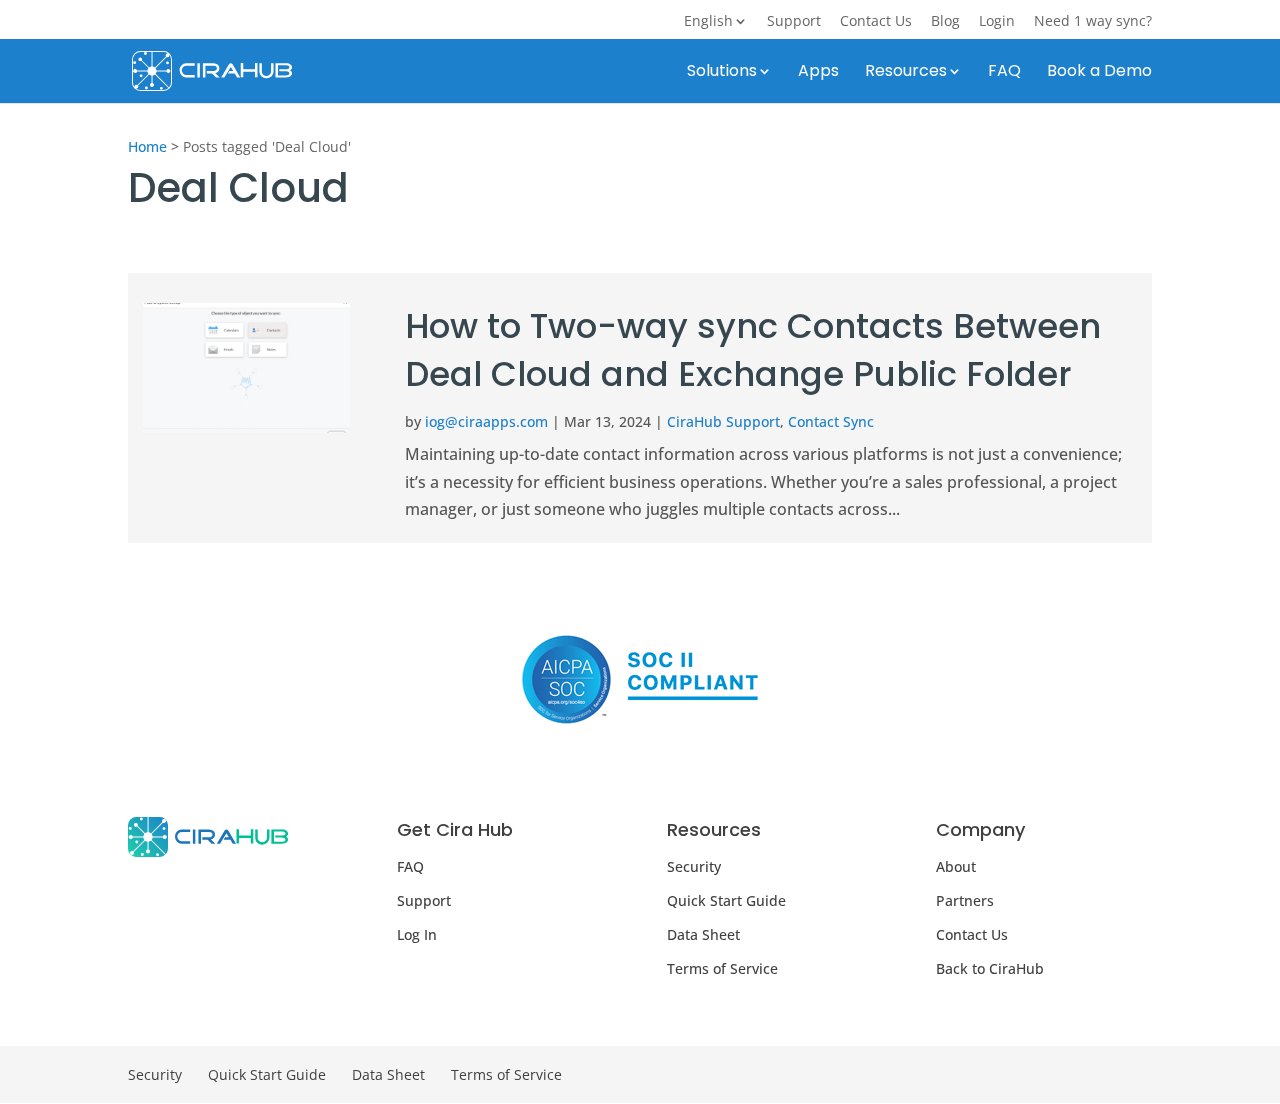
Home (147, 146)
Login (997, 22)
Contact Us (876, 22)
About (956, 866)
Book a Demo (1099, 73)
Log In (417, 934)
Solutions (722, 73)
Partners (965, 900)
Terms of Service (722, 968)
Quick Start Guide (726, 900)
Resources (906, 73)
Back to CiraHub (990, 968)
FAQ (1004, 73)
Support (794, 22)
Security (694, 866)
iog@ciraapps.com (486, 421)
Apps (818, 73)
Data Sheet (703, 934)
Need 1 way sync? (1093, 22)
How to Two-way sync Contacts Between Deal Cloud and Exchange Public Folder (753, 350)
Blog (945, 22)
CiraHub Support (723, 421)
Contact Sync (831, 421)
